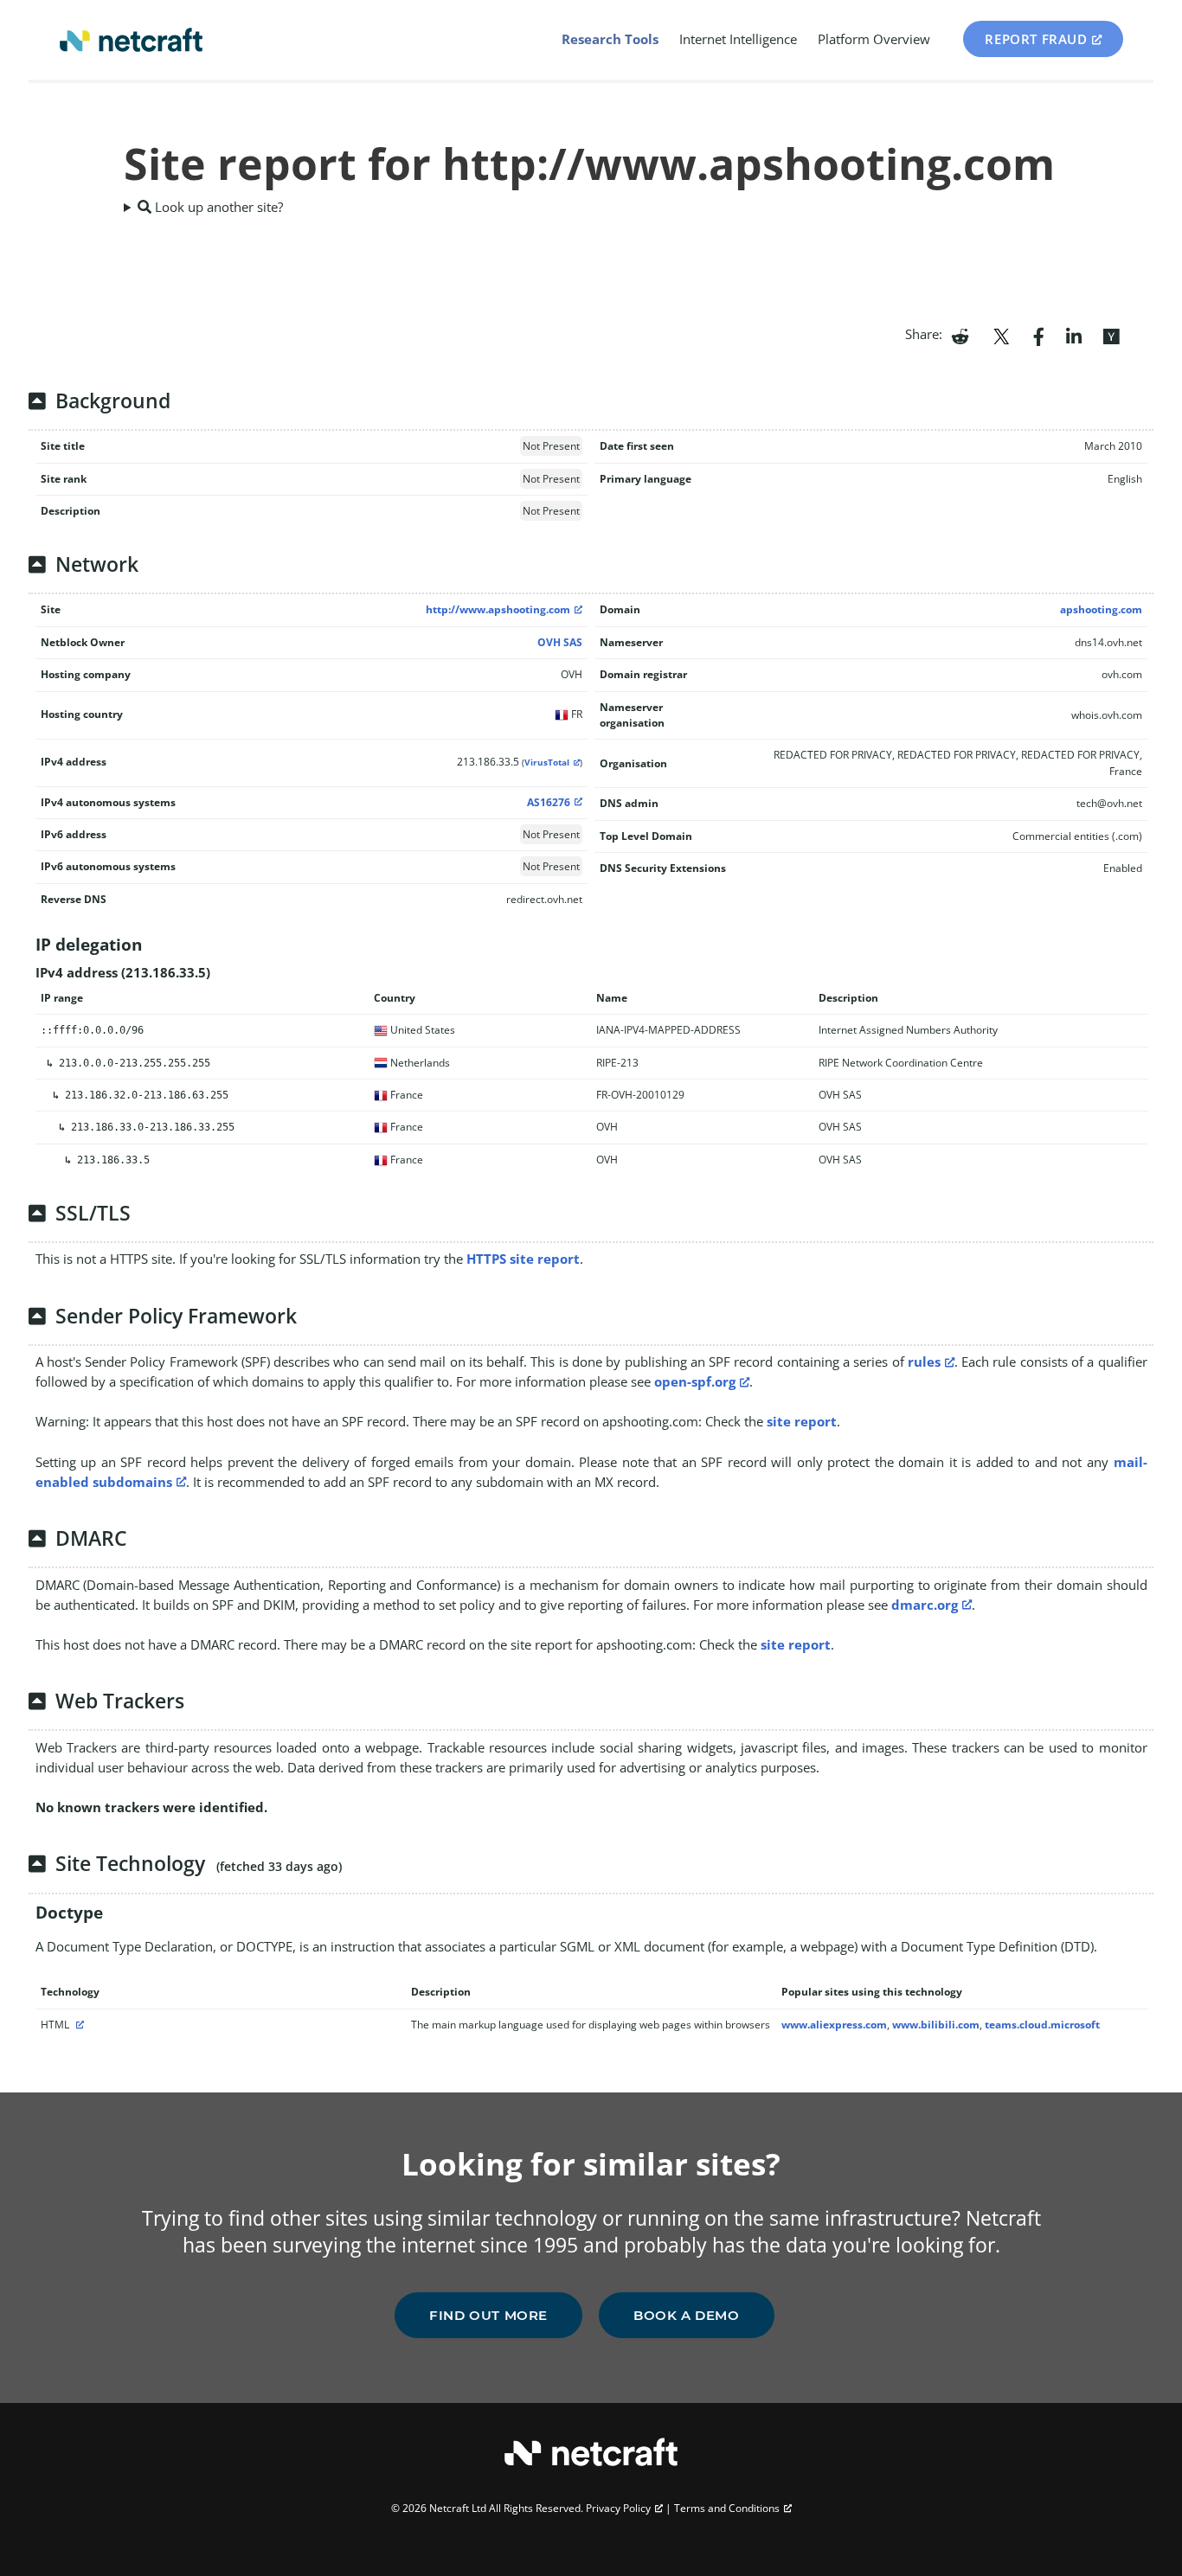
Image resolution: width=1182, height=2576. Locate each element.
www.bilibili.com (936, 2025)
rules (924, 1362)
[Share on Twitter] (1001, 335)
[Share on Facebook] (1039, 335)
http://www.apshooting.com (498, 609)
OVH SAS (560, 642)
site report (802, 1421)
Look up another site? (217, 207)
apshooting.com (1101, 609)
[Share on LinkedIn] (1074, 335)
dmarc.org (925, 1605)
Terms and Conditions (727, 2508)
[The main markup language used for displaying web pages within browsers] (78, 2025)
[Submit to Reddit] (960, 335)
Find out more (488, 2315)
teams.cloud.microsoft (1042, 2025)
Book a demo (687, 2315)
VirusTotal (547, 763)
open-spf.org (695, 1381)
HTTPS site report (523, 1259)
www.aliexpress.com (834, 2025)
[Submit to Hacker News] (1111, 335)
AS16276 (549, 802)
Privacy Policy (618, 2508)
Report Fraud (1036, 39)
